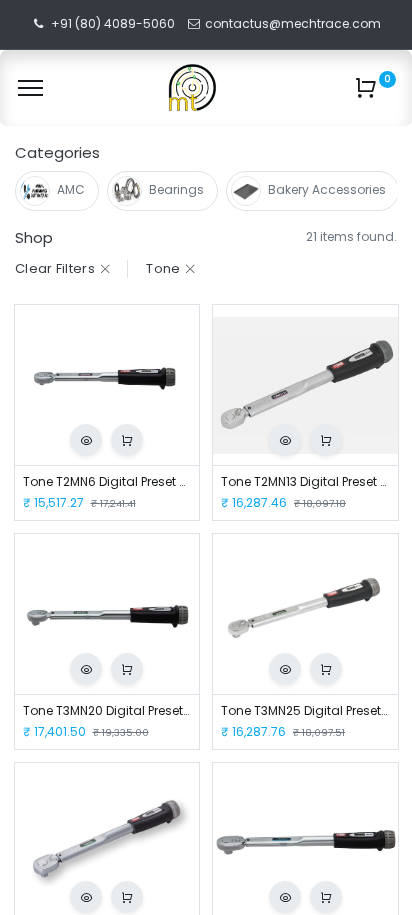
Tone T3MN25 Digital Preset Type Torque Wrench (305, 711)
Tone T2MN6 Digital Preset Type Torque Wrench (107, 482)
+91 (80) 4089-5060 (113, 23)
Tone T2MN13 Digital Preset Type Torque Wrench (305, 482)
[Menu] (30, 88)
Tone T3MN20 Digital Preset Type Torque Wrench (107, 711)
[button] (86, 440)
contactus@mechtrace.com (294, 23)
